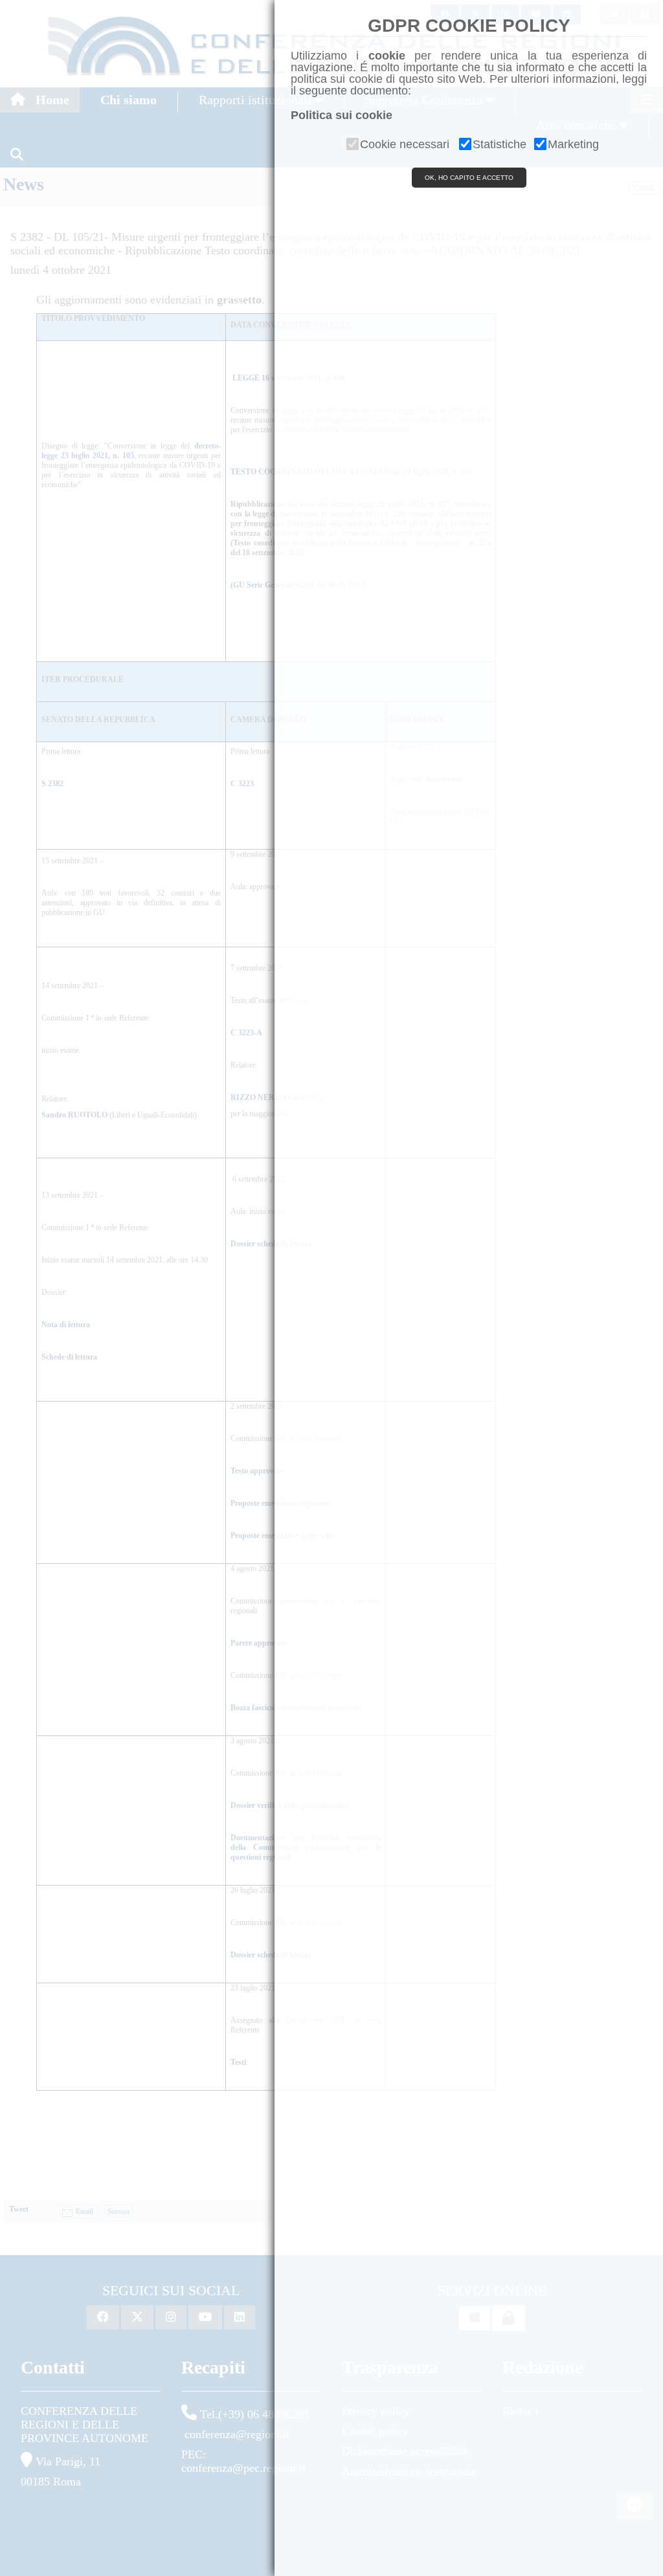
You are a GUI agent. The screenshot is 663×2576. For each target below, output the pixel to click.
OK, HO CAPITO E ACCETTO (469, 178)
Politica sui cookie (342, 115)
